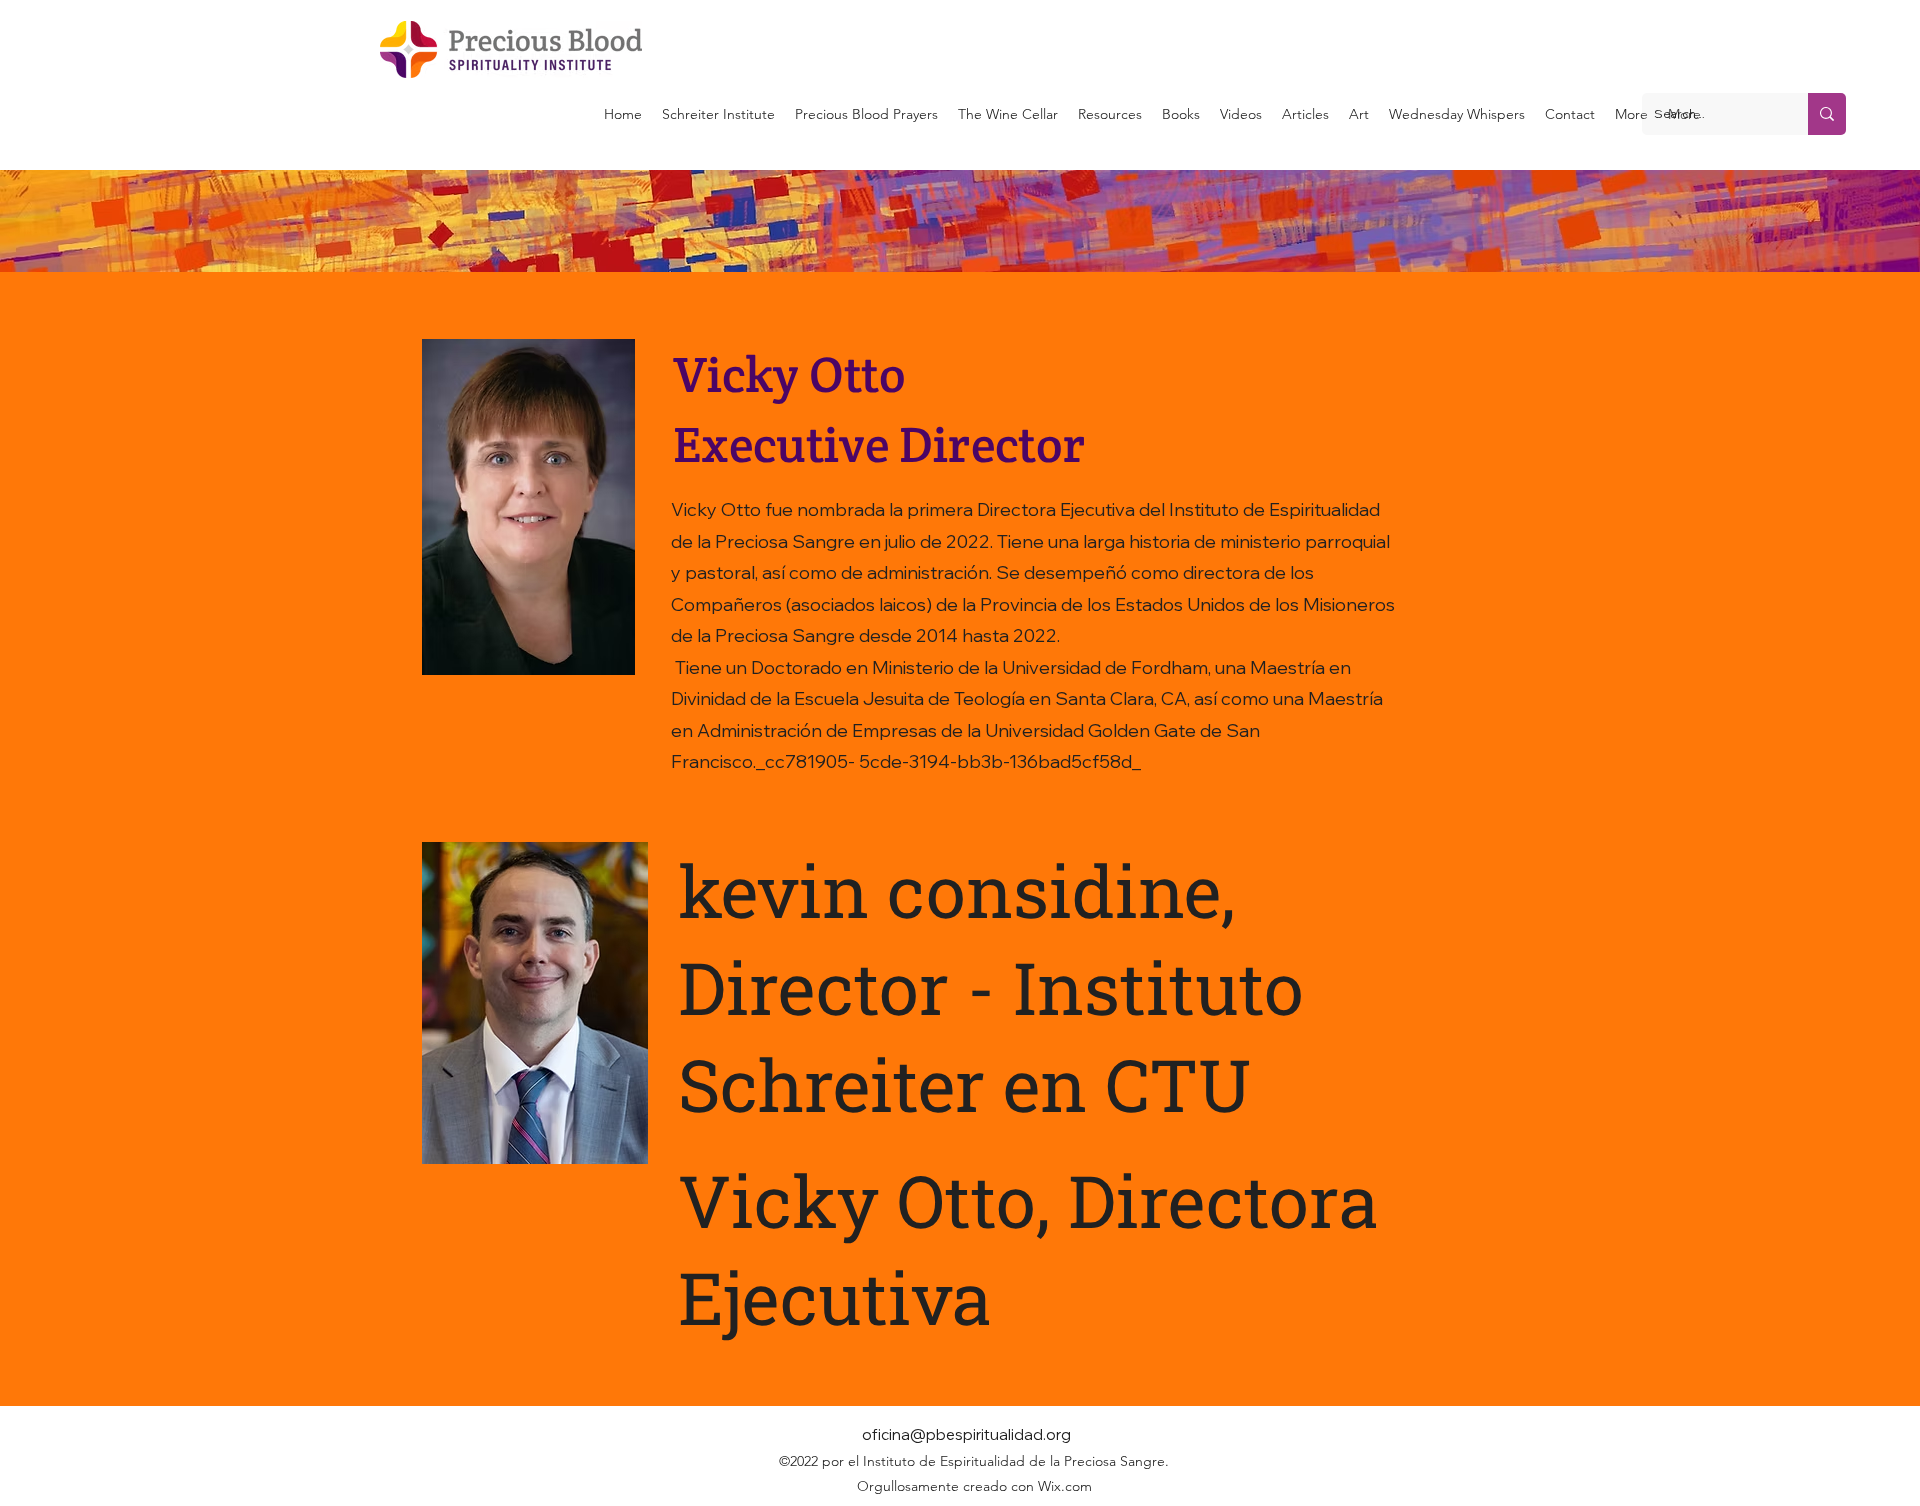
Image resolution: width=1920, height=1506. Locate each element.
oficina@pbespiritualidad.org (966, 1434)
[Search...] (1827, 114)
